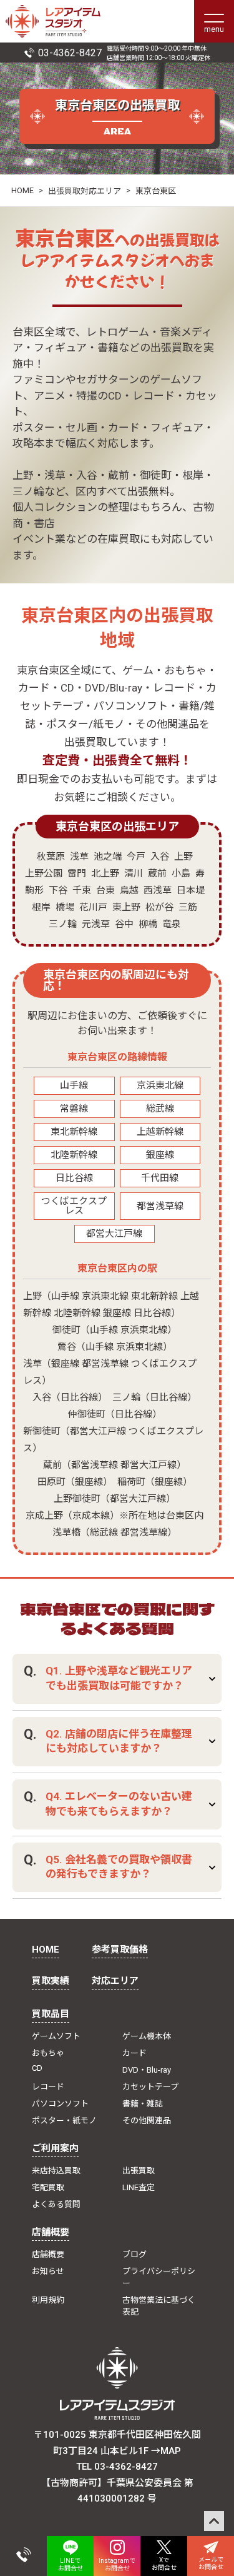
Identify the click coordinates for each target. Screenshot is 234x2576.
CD (37, 2068)
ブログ (134, 2254)
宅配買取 (48, 2187)
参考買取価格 (120, 1950)
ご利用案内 (55, 2148)
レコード (48, 2087)
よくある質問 (56, 2204)
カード (134, 2053)
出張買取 (139, 2171)
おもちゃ (48, 2053)
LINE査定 (139, 2187)
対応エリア (115, 1981)
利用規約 (48, 2300)
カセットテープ (150, 2087)
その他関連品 (147, 2121)
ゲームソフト (56, 2036)
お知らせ (48, 2271)
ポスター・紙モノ (64, 2121)
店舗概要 (51, 2232)
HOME (22, 190)
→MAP (166, 2451)
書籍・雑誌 (143, 2104)
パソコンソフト (60, 2104)
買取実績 (51, 1981)
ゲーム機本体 (147, 2036)
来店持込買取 (56, 2171)
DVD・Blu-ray (147, 2070)
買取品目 (51, 2014)
